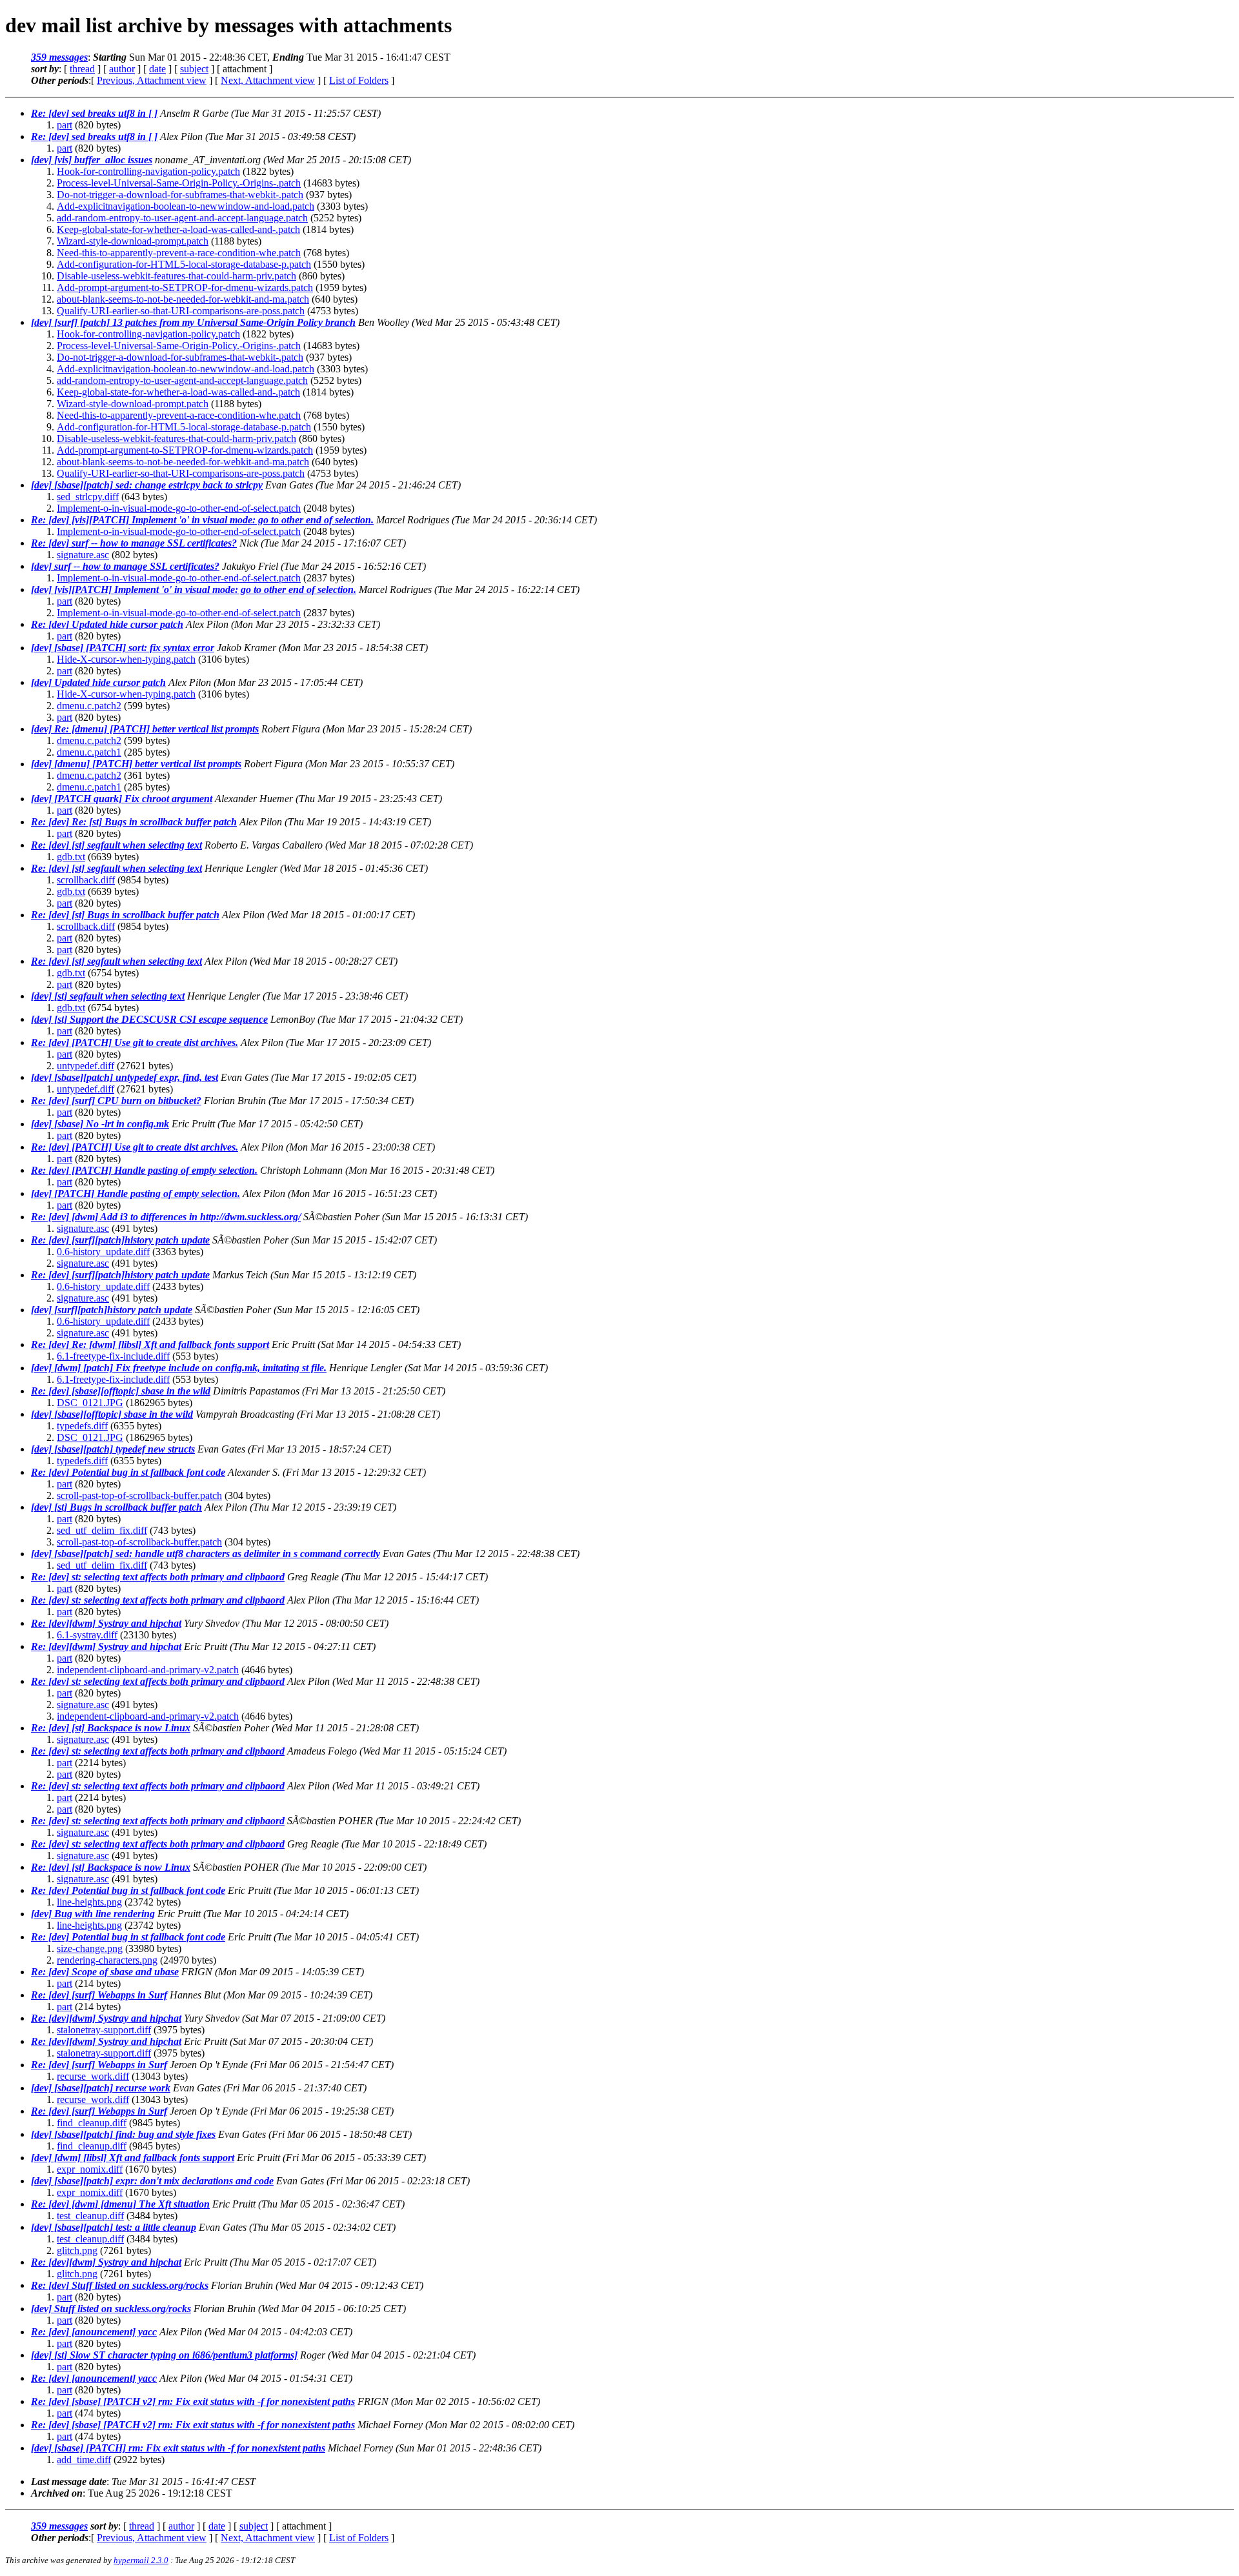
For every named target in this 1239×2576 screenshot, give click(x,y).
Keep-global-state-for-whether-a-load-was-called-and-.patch (178, 229)
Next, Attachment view (268, 80)
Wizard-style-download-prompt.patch (133, 241)
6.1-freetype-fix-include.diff (113, 1356)
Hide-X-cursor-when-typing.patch (126, 659)
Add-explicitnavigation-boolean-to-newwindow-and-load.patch (186, 206)
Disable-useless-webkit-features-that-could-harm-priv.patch (176, 276)
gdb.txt (71, 857)
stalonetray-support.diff (104, 2030)
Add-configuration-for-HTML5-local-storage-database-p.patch (184, 264)
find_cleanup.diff (92, 2123)
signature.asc (83, 555)
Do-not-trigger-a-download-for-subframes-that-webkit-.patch (180, 195)
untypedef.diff (86, 1066)
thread (82, 69)
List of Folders (359, 80)
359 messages (59, 57)
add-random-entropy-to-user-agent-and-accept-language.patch (182, 218)
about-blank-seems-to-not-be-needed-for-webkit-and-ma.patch (183, 299)
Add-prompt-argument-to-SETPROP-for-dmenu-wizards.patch (185, 287)
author (122, 69)
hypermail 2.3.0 (141, 2560)
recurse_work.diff (93, 2076)
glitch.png (77, 2250)
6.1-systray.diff (87, 1635)
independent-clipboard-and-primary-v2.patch (148, 1670)
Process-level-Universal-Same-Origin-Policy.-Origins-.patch (179, 183)
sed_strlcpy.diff (88, 497)
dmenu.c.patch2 (89, 706)
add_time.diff (84, 2460)
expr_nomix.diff (90, 2169)
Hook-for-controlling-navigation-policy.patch (148, 171)
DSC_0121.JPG (90, 1403)
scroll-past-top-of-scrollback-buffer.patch (139, 1495)
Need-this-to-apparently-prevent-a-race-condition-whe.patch (179, 253)
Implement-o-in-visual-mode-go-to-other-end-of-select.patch (179, 508)
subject (194, 69)
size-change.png (90, 1948)
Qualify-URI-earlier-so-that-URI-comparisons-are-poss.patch (181, 311)
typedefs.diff (82, 1426)
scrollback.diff (86, 880)
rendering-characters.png (107, 1960)
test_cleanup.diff (90, 2216)
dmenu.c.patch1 (89, 752)
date (157, 69)
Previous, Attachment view (152, 80)
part (65, 125)
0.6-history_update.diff (103, 1252)
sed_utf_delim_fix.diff (102, 1530)
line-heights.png (89, 1902)
